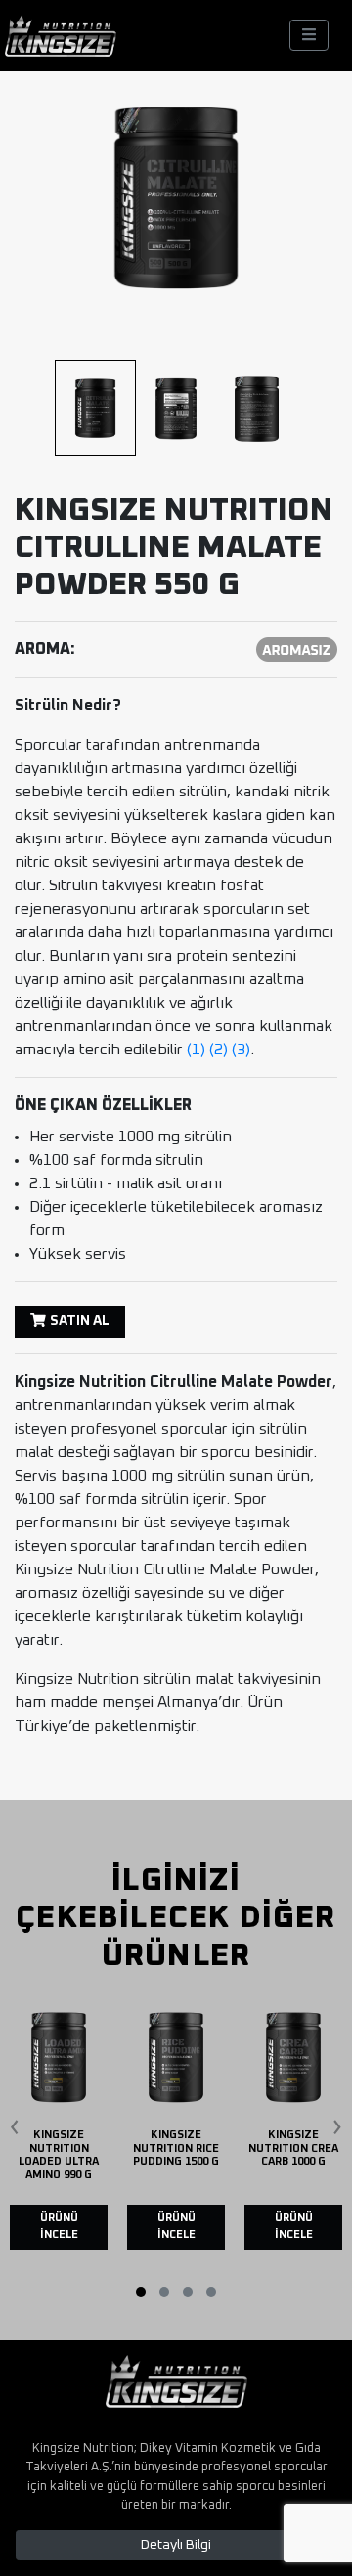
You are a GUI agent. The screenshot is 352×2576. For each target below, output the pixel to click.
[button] (141, 2292)
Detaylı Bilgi (176, 2545)
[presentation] (15, 2120)
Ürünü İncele (59, 2226)
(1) (196, 1050)
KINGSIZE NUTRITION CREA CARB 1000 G (293, 2148)
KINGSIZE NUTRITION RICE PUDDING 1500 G (176, 2148)
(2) (219, 1050)
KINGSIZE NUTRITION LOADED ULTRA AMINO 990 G (59, 2154)
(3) (241, 1050)
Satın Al (80, 1321)
